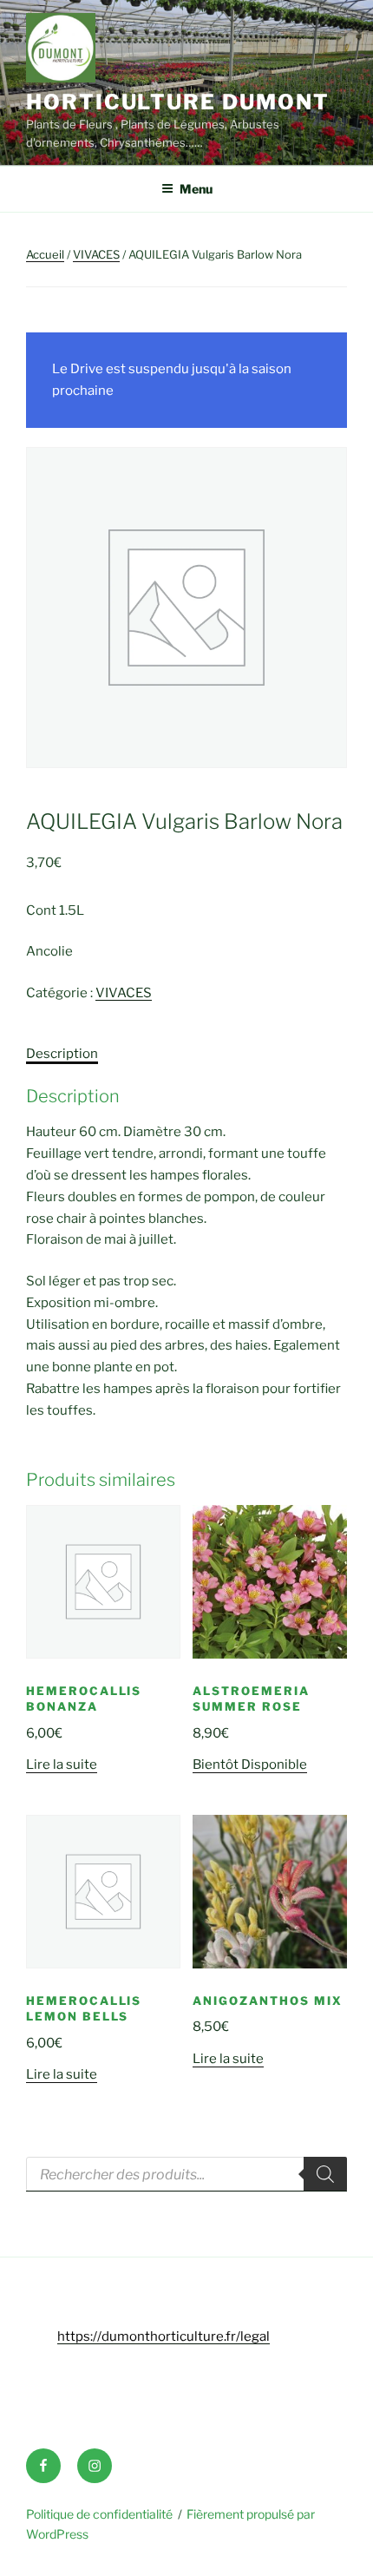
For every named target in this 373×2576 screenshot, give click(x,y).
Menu (196, 189)
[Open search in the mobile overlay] (186, 2174)
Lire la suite (62, 1764)
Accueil (45, 254)
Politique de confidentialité (99, 2514)
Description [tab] (62, 1054)
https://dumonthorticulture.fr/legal (164, 2336)
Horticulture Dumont (177, 102)
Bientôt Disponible (250, 1764)
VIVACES (96, 254)
